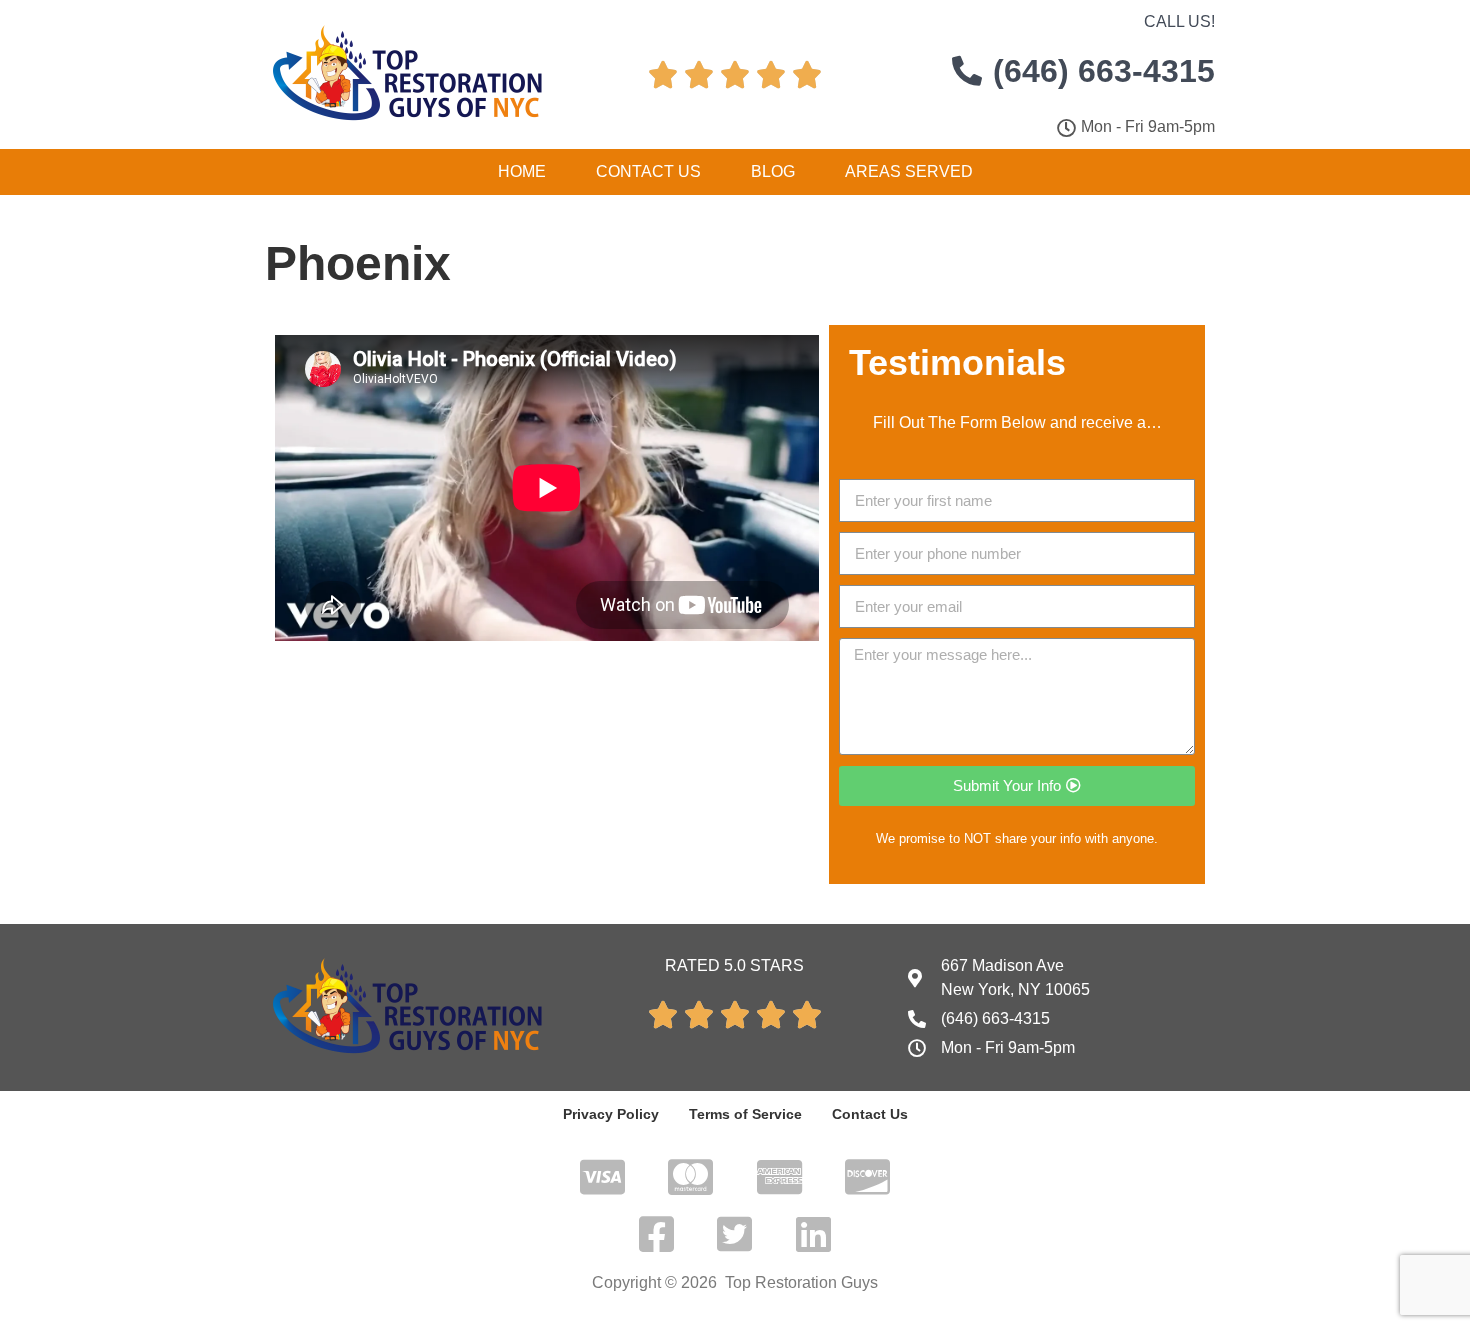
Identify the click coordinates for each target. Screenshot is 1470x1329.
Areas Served (909, 171)
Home (522, 171)
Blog (773, 171)
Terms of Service (745, 1114)
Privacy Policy (611, 1114)
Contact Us (648, 171)
